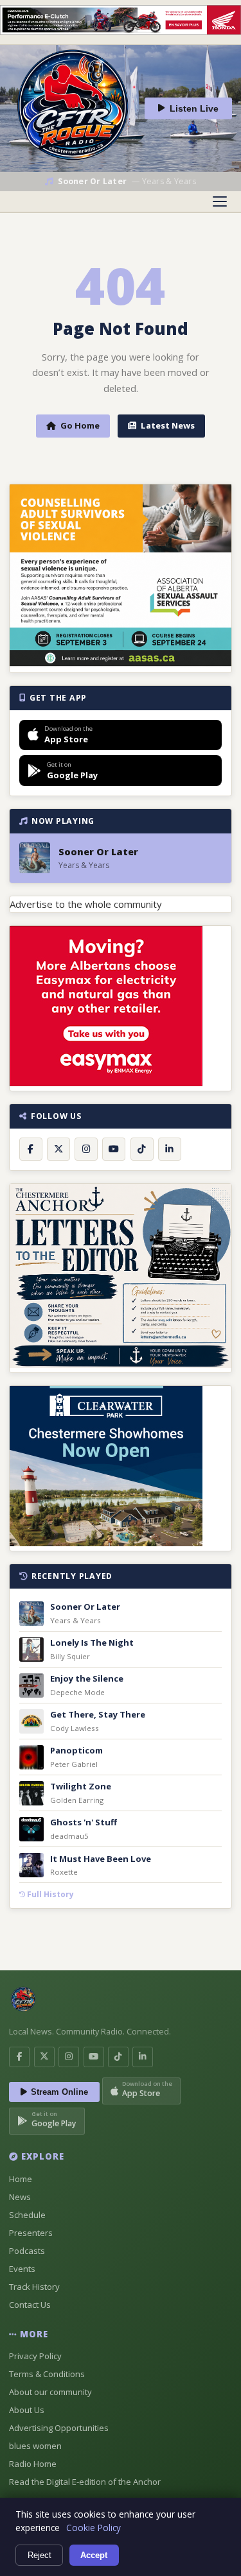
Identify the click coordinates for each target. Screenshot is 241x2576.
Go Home (80, 425)
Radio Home (33, 2464)
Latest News (168, 425)
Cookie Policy (94, 2528)
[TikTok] (142, 1149)
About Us (27, 2410)
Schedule (27, 2215)
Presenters (31, 2233)
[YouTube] (114, 1149)
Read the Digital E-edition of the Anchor (85, 2482)
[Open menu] (220, 201)
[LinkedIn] (170, 1149)
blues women (35, 2446)
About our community (50, 2392)
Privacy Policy (35, 2356)
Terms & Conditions (47, 2374)
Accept (94, 2555)
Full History (49, 1894)
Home (21, 2179)
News (20, 2197)
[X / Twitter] (58, 1149)
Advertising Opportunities (59, 2428)
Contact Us (30, 2305)
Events (22, 2269)
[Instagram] (86, 1149)
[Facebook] (31, 1149)
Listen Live (194, 109)
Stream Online (59, 2092)
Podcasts (27, 2251)
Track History (34, 2287)
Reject (40, 2555)
